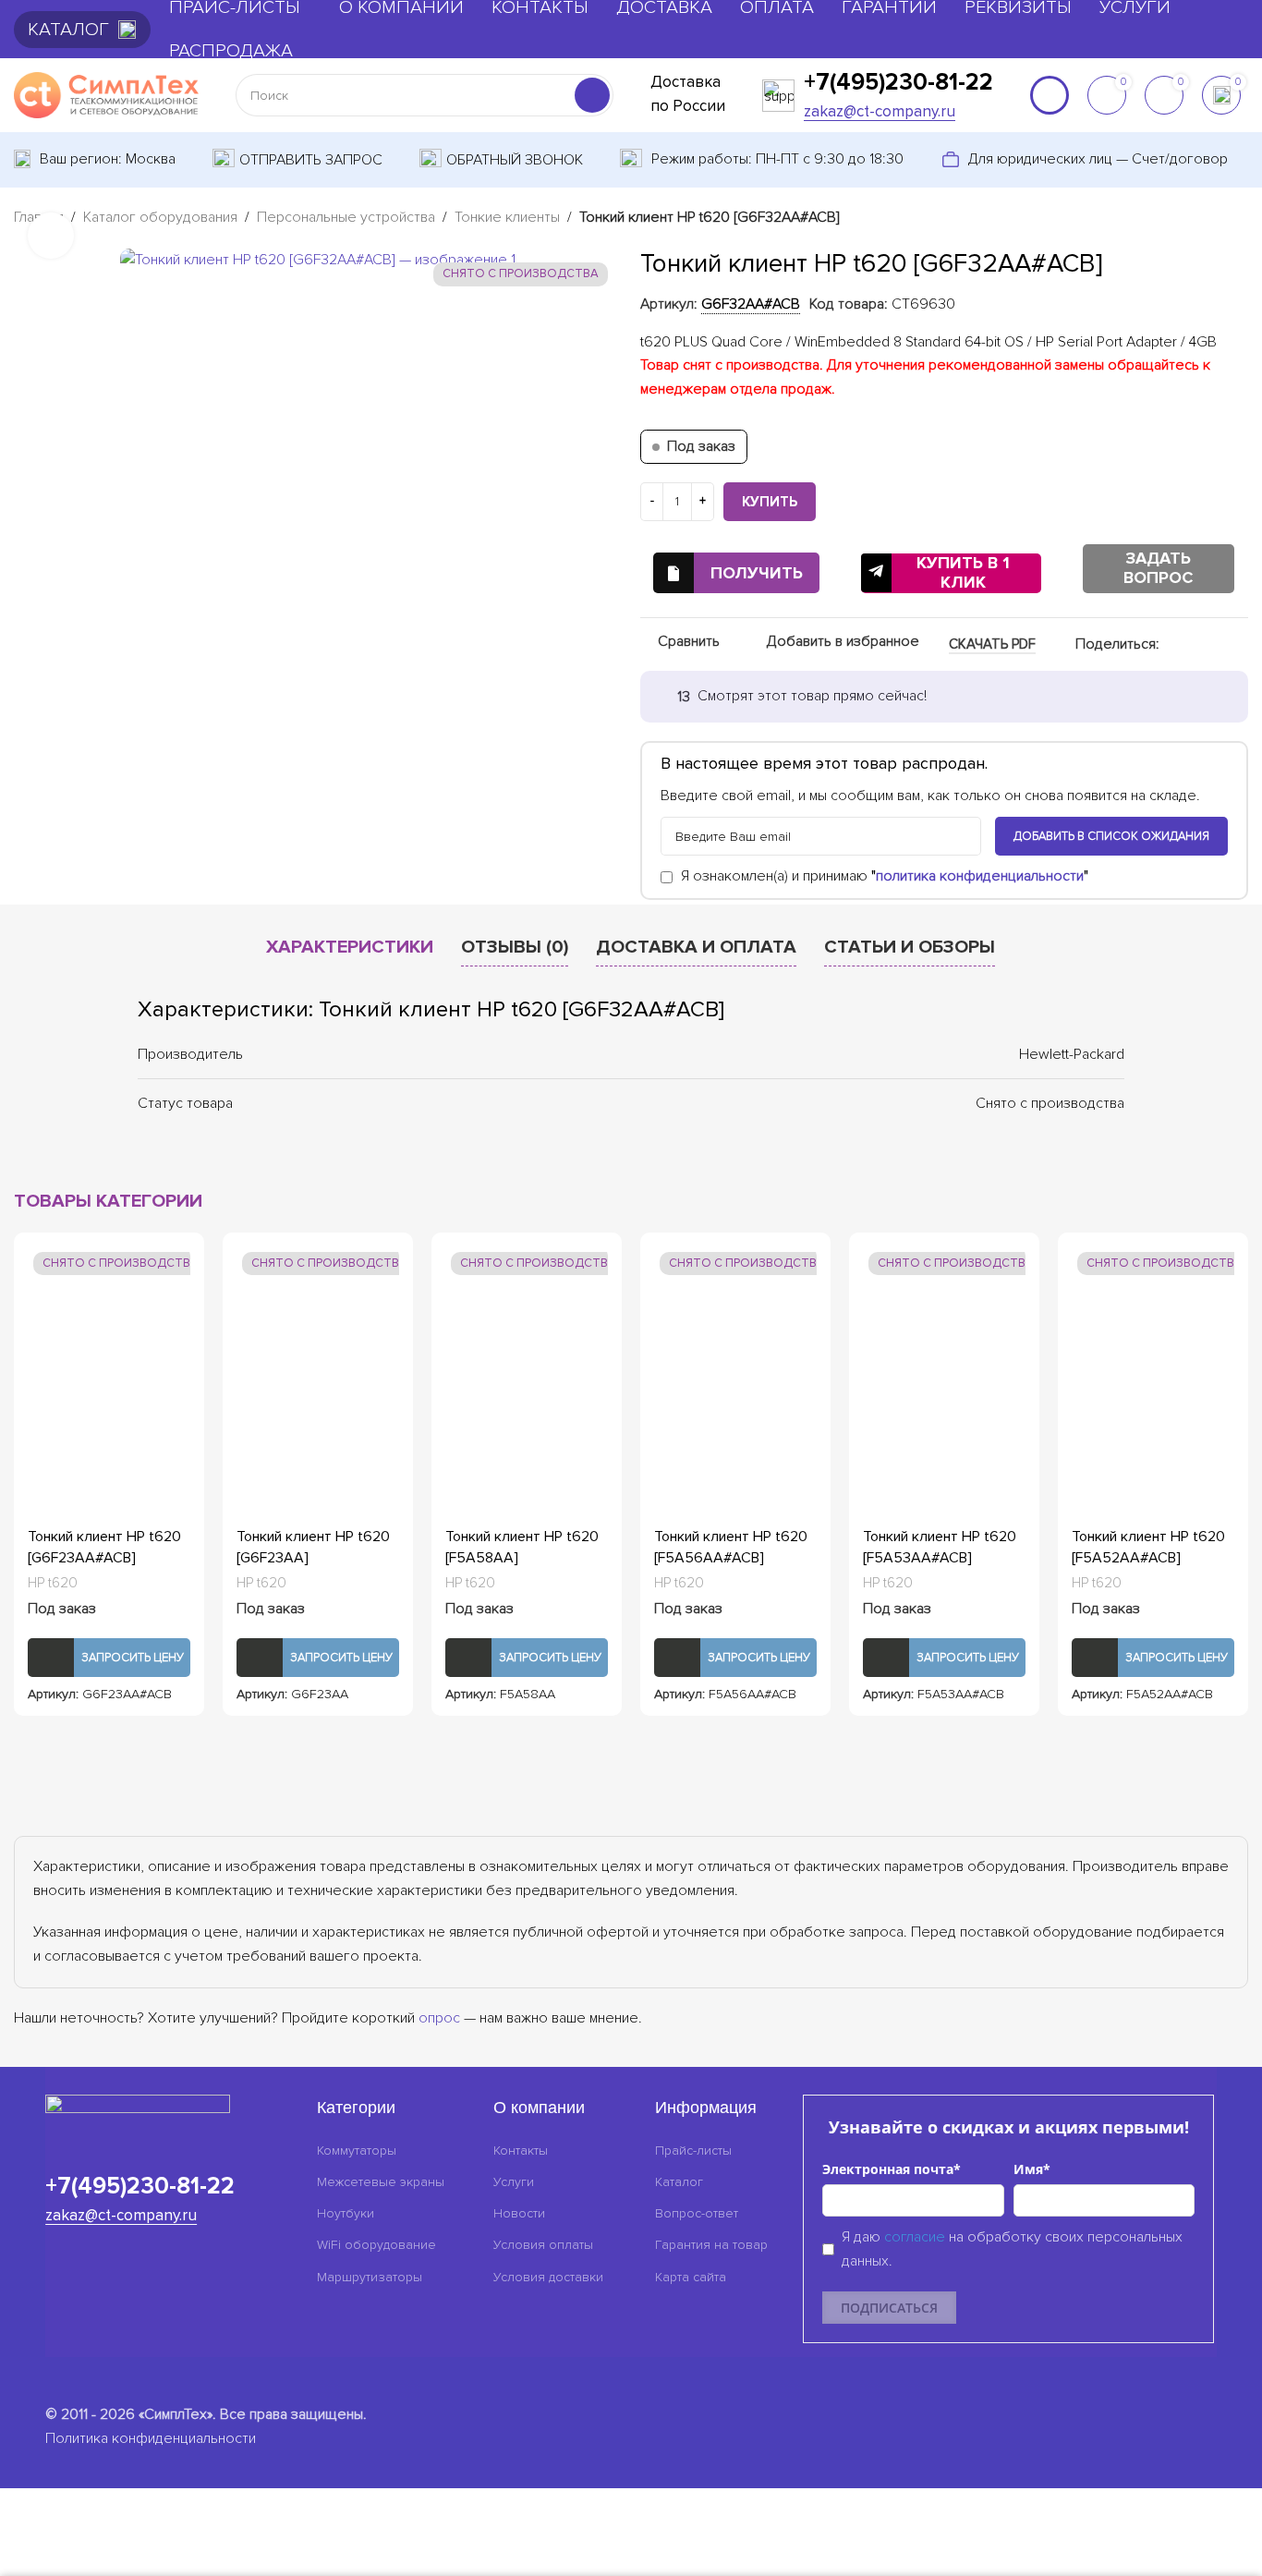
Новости (519, 2213)
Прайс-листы (693, 2151)
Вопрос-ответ (697, 2213)
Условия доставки (548, 2277)
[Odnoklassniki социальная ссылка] (1171, 645)
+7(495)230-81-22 (898, 82)
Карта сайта (691, 2277)
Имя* (1032, 2169)
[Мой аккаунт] (1050, 95)
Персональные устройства (346, 217)
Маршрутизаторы (370, 2277)
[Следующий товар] (1237, 219)
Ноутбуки (346, 2213)
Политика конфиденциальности (151, 2438)
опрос (439, 2018)
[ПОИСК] (592, 95)
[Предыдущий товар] (1193, 219)
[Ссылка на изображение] (138, 2115)
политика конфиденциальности (980, 877)
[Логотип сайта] (106, 94)
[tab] (350, 947)
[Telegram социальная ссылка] (1237, 645)
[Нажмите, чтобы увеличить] (51, 235)
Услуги (514, 2182)
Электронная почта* (892, 2169)
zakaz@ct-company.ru (880, 111)
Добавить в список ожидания (1111, 836)
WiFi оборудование (376, 2245)
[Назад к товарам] (1215, 219)
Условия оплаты (543, 2245)
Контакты (521, 2151)
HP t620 (53, 1583)
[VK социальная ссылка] (1215, 645)
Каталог (679, 2182)
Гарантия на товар (711, 2245)
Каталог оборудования (160, 217)
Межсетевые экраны (381, 2182)
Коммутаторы (357, 2151)
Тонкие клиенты (507, 217)
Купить (770, 502)
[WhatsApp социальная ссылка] (1193, 645)
